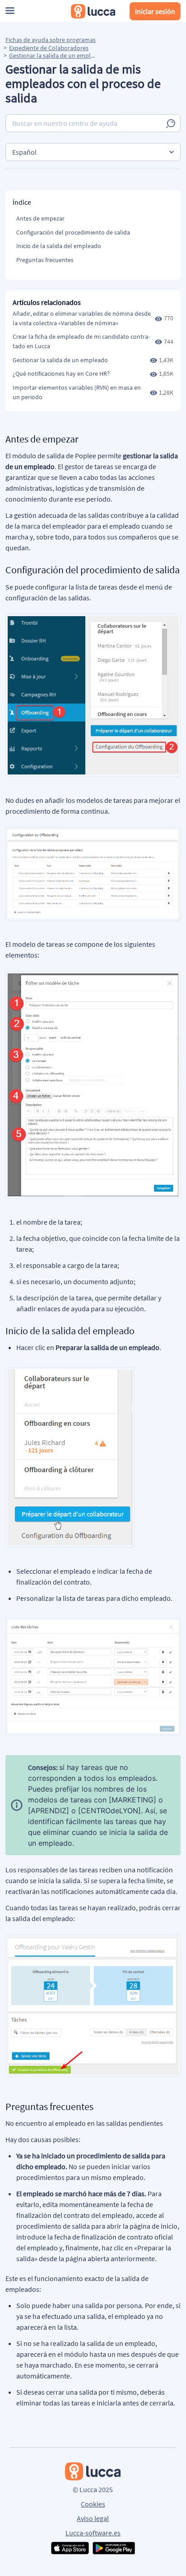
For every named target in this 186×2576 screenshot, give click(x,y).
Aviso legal (93, 2518)
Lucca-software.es (93, 2533)
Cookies (93, 2504)
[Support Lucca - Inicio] (93, 11)
